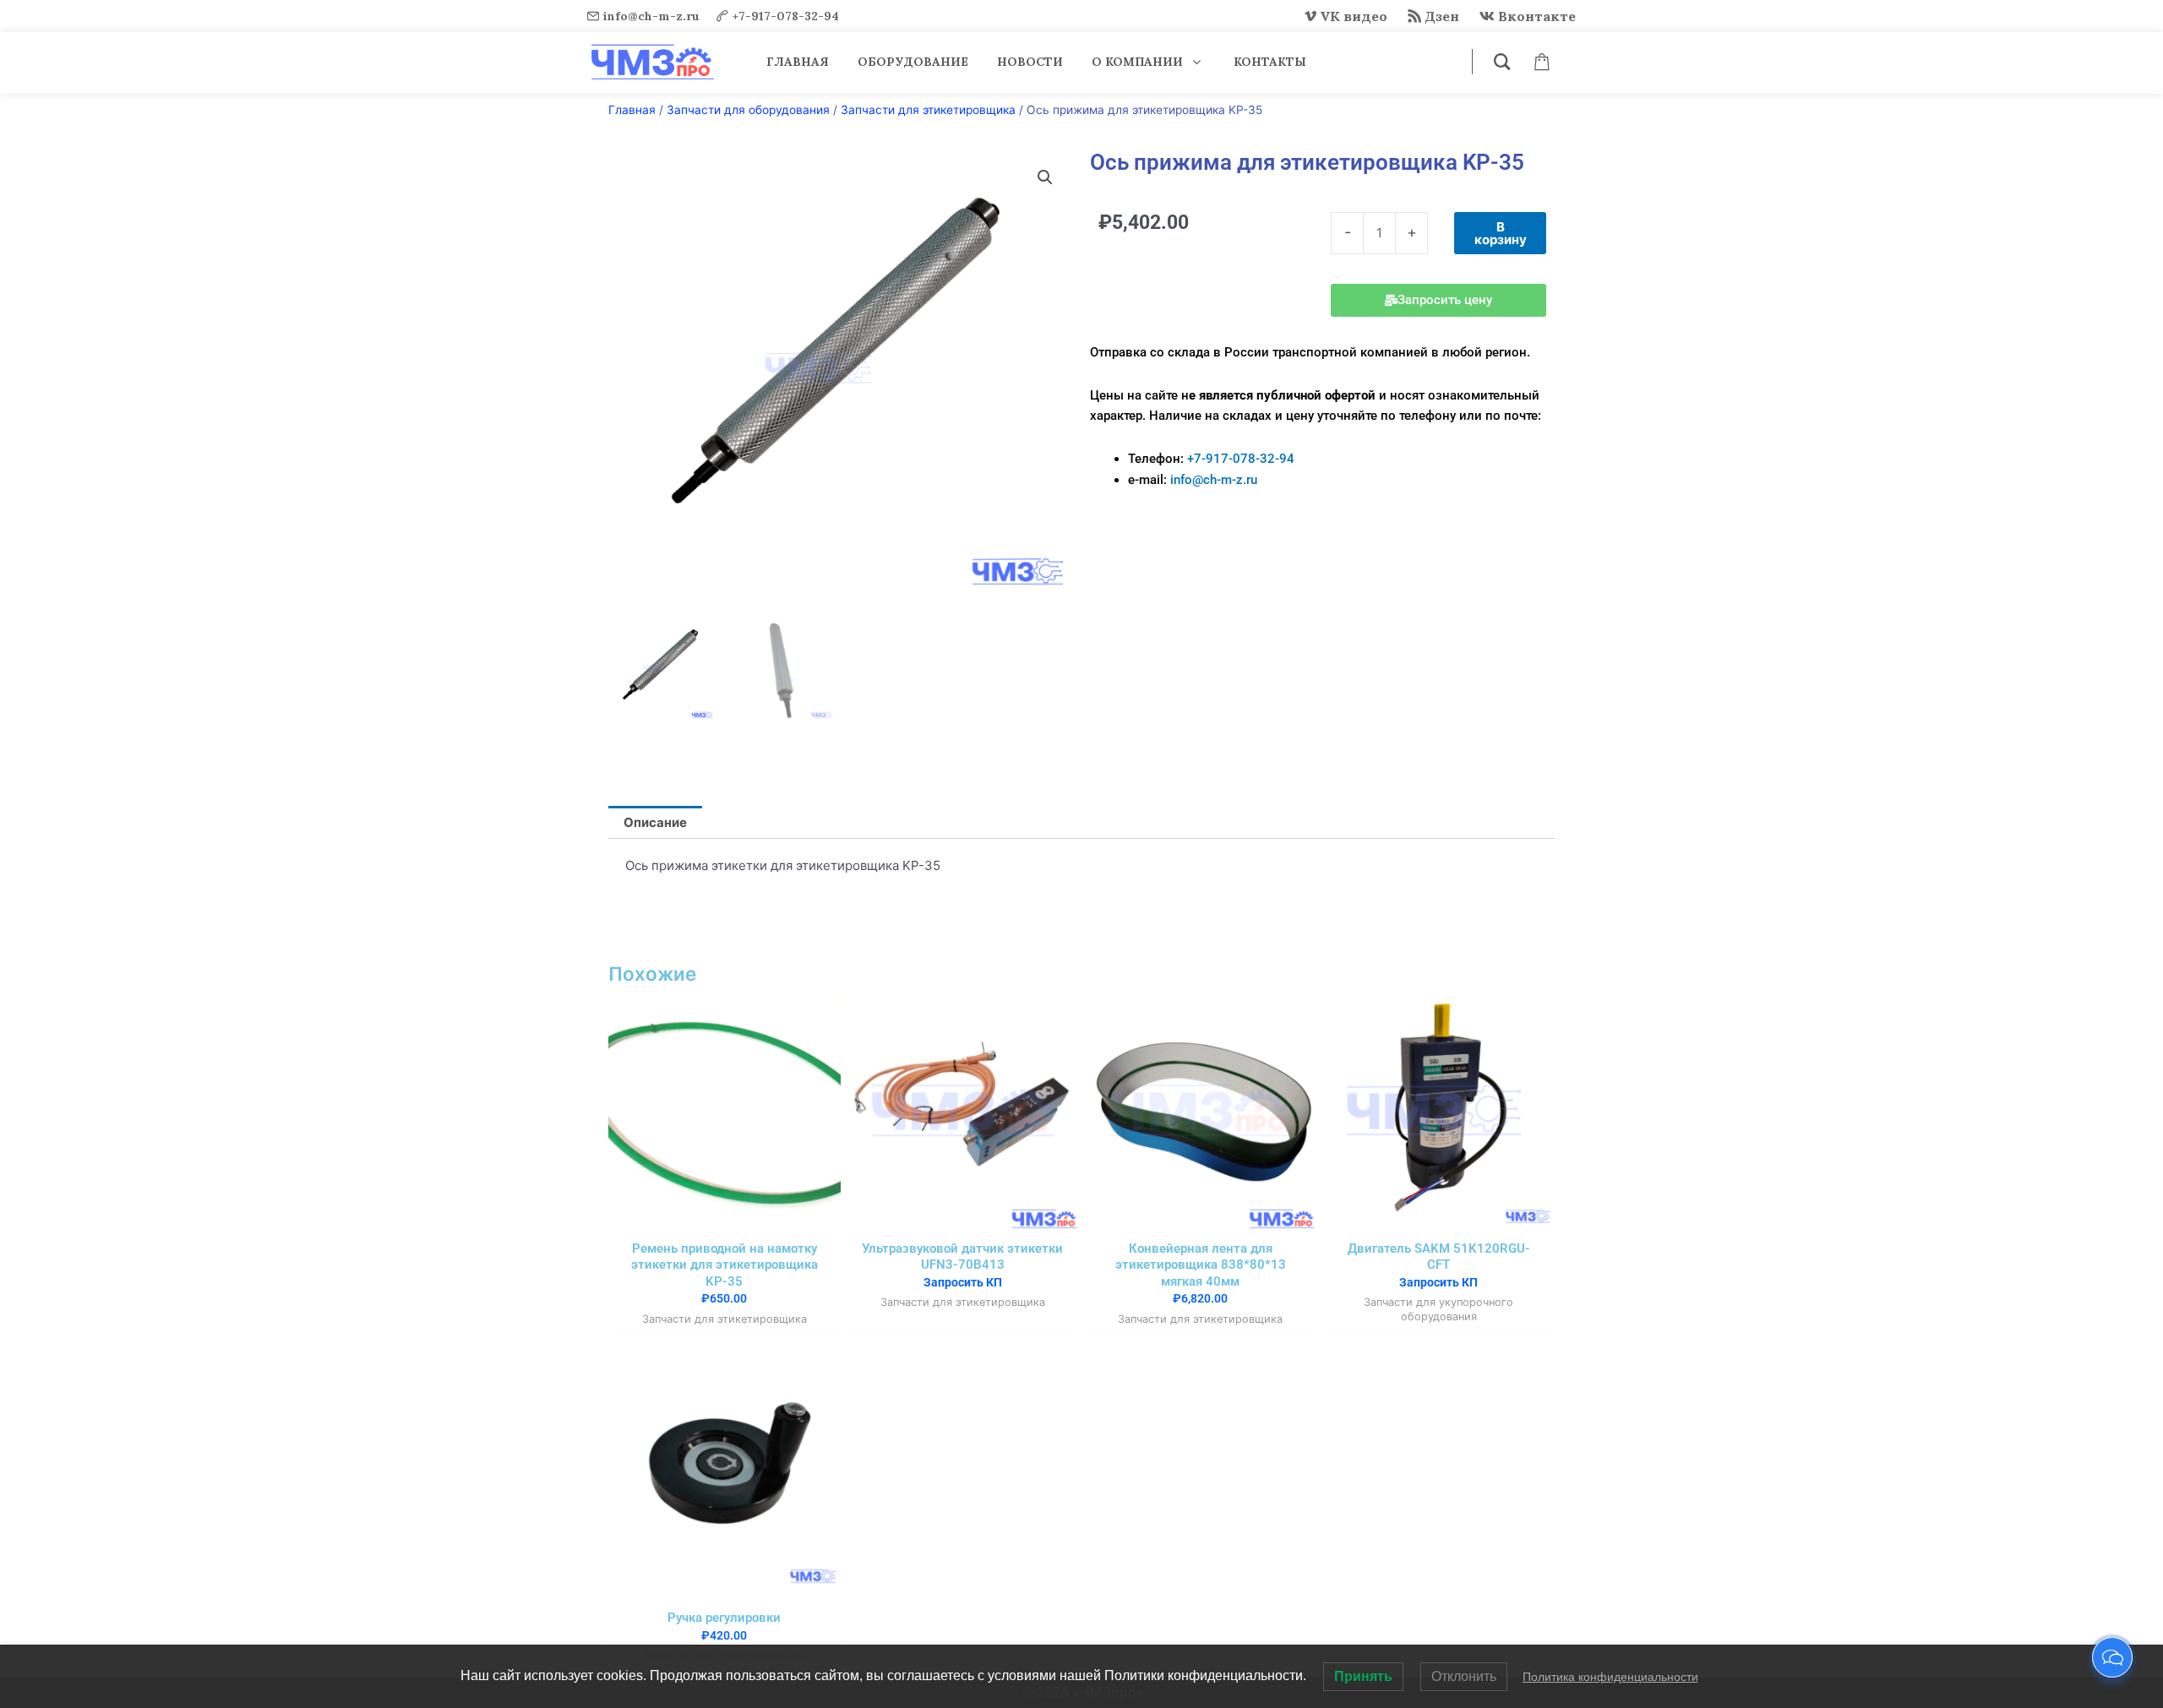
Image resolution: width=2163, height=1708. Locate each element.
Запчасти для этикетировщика (928, 110)
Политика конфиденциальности (1610, 1677)
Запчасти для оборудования (748, 110)
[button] (1045, 177)
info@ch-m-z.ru (651, 16)
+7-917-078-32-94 (786, 16)
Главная (632, 110)
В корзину (1501, 233)
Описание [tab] (655, 822)
